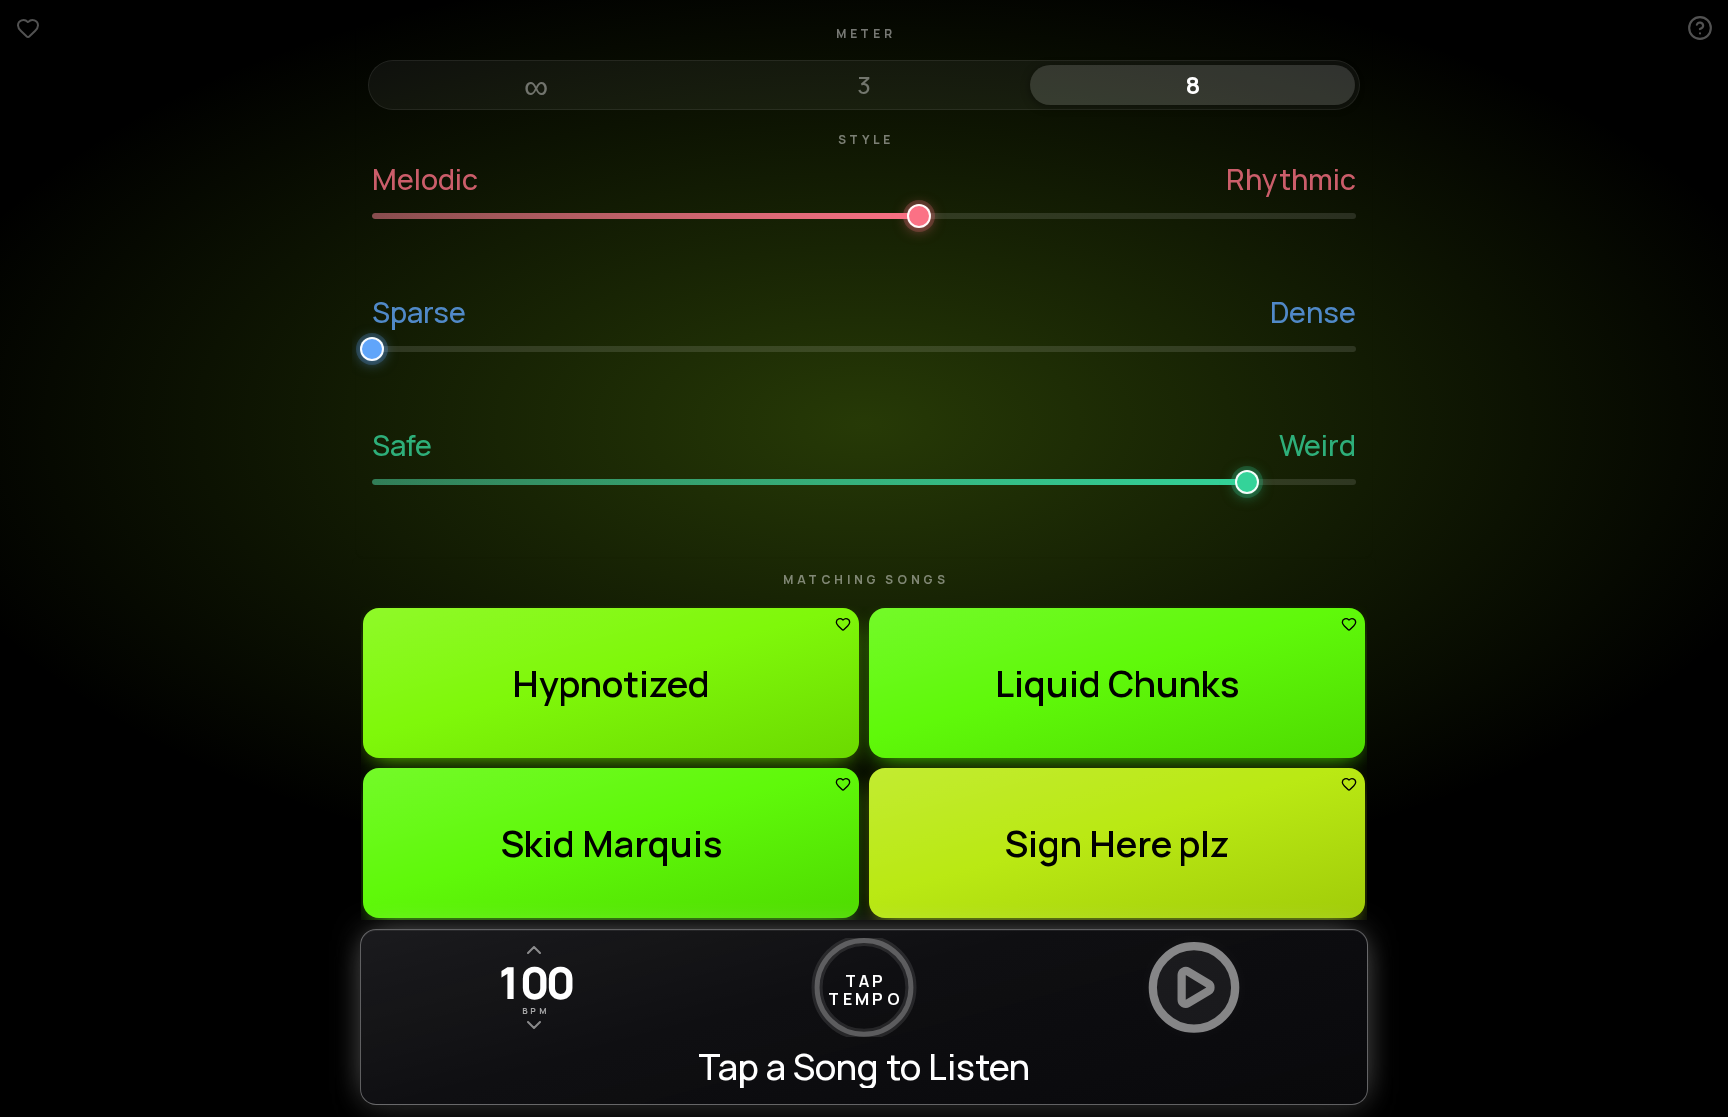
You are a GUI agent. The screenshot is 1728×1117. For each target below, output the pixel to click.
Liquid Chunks (1117, 683)
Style (866, 140)
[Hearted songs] (28, 28)
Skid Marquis (611, 843)
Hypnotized (611, 683)
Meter (865, 34)
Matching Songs (865, 580)
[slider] (864, 212)
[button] (611, 683)
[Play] (1194, 987)
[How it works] (1700, 28)
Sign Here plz (1117, 843)
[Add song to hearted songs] (843, 624)
